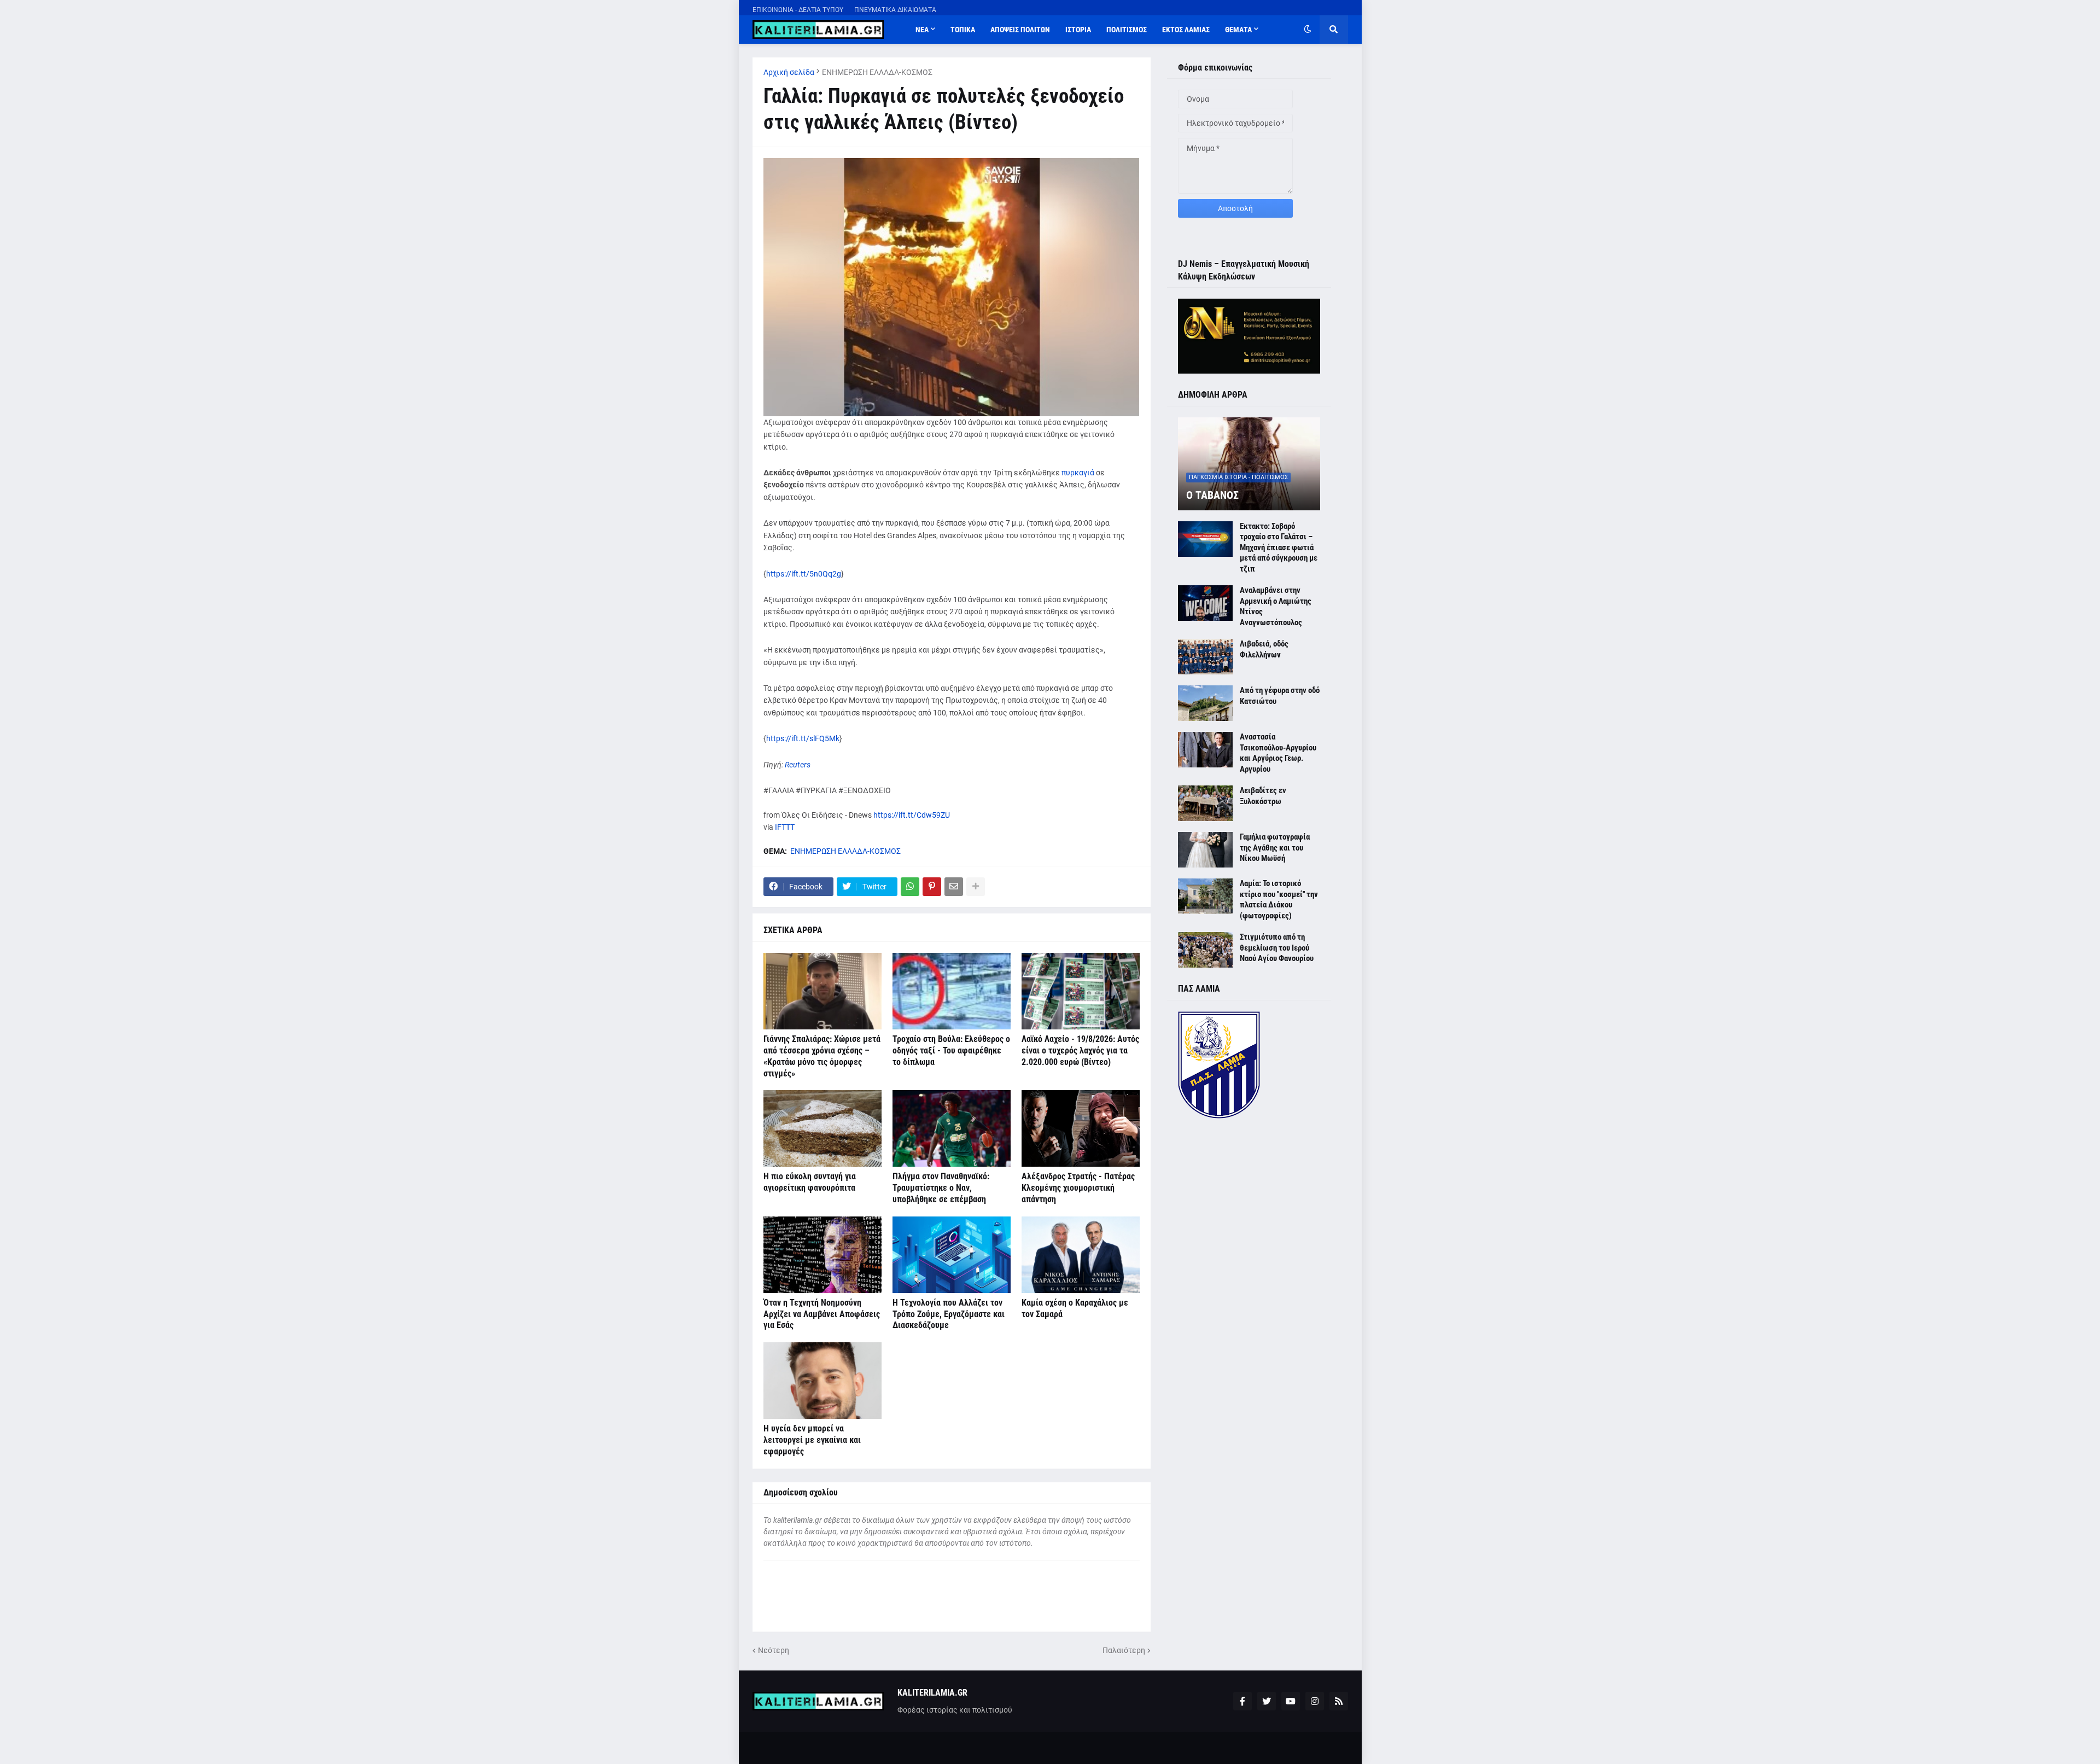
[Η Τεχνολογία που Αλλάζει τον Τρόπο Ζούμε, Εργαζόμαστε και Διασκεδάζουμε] (952, 1255)
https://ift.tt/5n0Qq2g (804, 574)
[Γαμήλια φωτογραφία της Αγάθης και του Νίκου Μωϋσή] (1205, 850)
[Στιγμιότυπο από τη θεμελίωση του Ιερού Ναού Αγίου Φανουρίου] (1205, 950)
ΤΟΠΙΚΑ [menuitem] (963, 30)
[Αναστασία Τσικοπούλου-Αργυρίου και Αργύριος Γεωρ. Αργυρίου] (1205, 750)
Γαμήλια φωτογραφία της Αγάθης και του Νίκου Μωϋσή (1275, 848)
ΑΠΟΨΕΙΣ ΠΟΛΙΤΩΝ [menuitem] (1020, 30)
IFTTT (785, 827)
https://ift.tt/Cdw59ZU (912, 815)
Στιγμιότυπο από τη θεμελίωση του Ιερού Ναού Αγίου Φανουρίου (1277, 948)
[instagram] (1315, 1701)
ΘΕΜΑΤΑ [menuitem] (1238, 30)
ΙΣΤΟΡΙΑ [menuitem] (1078, 30)
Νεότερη (774, 1650)
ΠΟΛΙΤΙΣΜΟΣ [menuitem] (1127, 30)
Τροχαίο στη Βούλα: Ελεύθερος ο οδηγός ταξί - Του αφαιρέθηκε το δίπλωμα (951, 1050)
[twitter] (1267, 1701)
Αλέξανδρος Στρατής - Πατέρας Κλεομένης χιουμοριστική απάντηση (1078, 1188)
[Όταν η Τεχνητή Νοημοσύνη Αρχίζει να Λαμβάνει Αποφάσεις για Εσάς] (822, 1255)
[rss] (1339, 1701)
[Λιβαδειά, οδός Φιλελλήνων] (1205, 657)
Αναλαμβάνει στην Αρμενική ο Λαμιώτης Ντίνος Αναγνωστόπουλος (1276, 606)
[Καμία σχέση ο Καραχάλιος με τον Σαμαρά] (1081, 1255)
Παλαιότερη (1124, 1650)
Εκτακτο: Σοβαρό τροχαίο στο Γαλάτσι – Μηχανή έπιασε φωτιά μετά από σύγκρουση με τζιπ (1279, 548)
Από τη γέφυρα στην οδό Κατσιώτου (1280, 696)
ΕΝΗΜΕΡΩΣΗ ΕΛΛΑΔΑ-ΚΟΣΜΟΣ (877, 72)
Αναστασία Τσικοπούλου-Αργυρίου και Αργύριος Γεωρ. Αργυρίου (1278, 753)
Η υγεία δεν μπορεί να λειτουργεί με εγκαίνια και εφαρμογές (812, 1440)
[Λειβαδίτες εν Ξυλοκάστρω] (1205, 803)
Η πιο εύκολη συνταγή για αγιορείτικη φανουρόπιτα (810, 1182)
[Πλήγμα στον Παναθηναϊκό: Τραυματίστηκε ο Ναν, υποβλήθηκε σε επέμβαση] (952, 1128)
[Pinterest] (932, 887)
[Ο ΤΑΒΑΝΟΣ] (1249, 464)
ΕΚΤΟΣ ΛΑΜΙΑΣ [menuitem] (1186, 30)
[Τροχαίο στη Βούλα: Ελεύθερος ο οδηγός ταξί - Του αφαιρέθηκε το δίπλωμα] (952, 991)
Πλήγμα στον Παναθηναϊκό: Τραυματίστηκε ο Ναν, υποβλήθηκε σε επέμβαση (941, 1188)
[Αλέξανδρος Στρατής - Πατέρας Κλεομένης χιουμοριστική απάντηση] (1081, 1128)
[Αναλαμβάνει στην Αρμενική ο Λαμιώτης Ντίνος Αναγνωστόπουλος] (1205, 603)
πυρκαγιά (1079, 473)
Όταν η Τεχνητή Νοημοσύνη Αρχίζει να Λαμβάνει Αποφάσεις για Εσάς (822, 1314)
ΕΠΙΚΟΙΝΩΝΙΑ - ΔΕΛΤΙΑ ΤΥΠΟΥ (798, 10)
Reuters (798, 765)
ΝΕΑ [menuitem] (922, 30)
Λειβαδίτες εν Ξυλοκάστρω (1263, 796)
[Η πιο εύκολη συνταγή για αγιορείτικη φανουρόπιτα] (822, 1128)
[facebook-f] (1242, 1701)
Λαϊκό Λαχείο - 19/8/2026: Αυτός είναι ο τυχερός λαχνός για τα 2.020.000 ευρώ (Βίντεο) (1080, 1050)
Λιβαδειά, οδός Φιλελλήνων (1264, 649)
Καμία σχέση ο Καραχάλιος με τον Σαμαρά (1075, 1308)
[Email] (954, 887)
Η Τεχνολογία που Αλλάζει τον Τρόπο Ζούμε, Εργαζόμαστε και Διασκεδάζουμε (949, 1314)
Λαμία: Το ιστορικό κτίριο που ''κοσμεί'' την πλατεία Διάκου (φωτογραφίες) (1279, 900)
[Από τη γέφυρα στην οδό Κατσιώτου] (1205, 703)
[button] (1308, 30)
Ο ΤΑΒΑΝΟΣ (1212, 495)
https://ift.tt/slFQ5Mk (803, 738)
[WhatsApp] (910, 887)
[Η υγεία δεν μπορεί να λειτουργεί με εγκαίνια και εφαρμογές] (822, 1381)
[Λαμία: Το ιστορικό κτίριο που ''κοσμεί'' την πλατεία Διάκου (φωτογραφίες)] (1205, 896)
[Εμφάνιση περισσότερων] (976, 887)
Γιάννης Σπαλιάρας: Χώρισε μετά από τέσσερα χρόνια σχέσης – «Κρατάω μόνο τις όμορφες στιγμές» (822, 1056)
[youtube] (1291, 1701)
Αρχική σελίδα (789, 72)
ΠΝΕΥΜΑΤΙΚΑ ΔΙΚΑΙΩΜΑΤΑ (895, 10)
